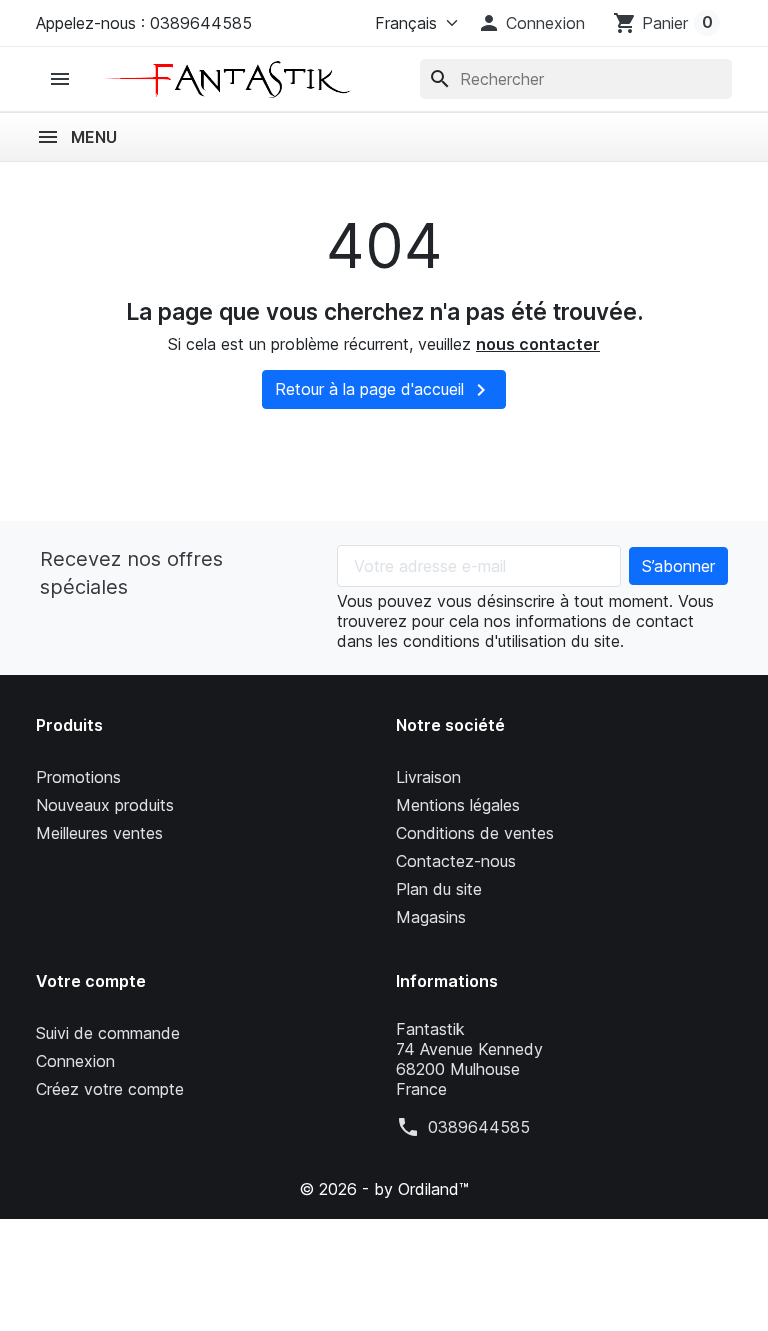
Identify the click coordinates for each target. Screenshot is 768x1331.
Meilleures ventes (99, 833)
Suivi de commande (108, 1033)
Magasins (431, 917)
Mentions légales (458, 805)
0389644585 (479, 1127)
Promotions (78, 777)
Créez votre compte (110, 1089)
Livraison (428, 777)
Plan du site (439, 889)
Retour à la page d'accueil (384, 390)
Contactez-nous (456, 861)
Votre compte (91, 981)
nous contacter (538, 344)
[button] (531, 23)
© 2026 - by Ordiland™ (384, 1189)
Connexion (75, 1061)
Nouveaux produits (105, 805)
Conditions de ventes (475, 833)
